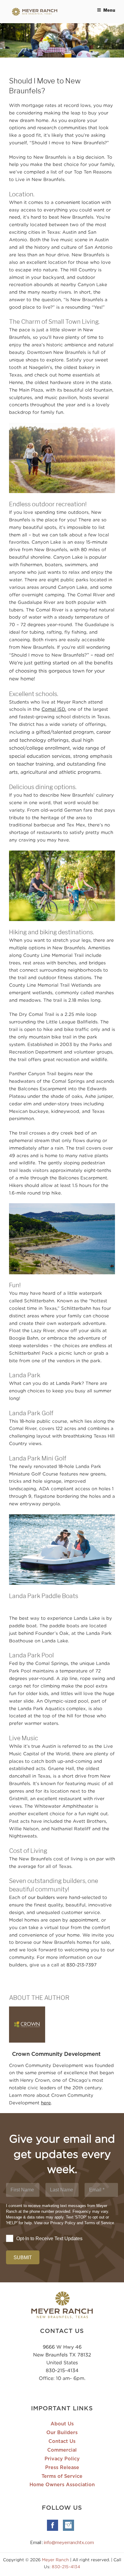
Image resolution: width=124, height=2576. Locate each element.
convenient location (77, 202)
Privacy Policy (62, 2459)
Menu (109, 10)
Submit (23, 2258)
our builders (41, 1897)
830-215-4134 (62, 2370)
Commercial (62, 2450)
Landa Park (69, 1383)
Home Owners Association (62, 2485)
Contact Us (62, 2441)
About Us (62, 2424)
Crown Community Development (56, 2054)
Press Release (62, 2468)
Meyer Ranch (56, 2560)
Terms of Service (62, 2476)
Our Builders (62, 2433)
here (46, 2103)
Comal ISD (53, 709)
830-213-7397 (82, 1965)
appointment (84, 1920)
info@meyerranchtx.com (69, 2543)
